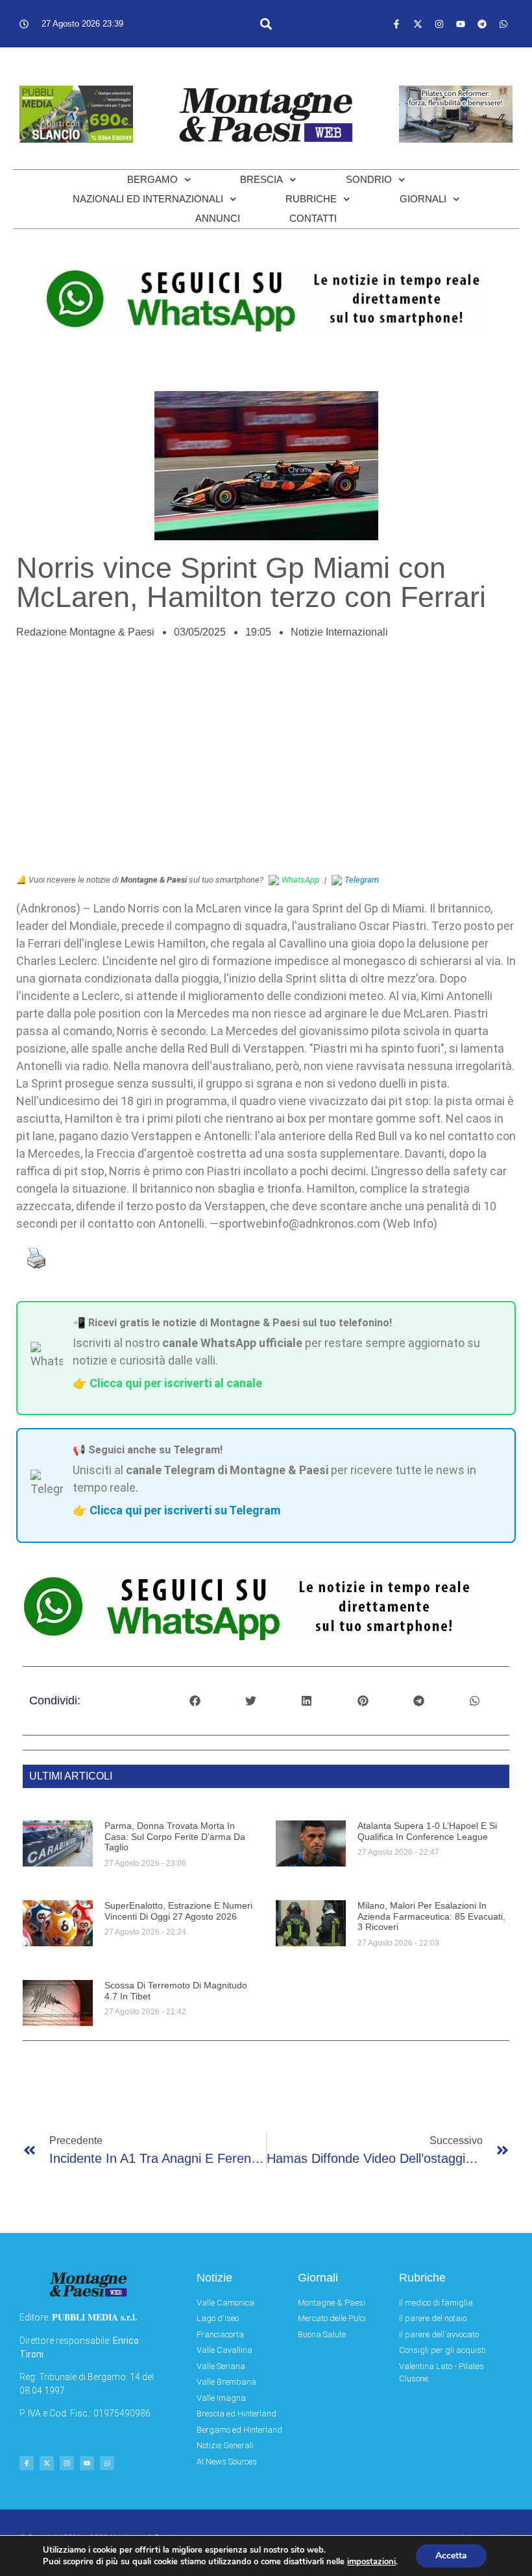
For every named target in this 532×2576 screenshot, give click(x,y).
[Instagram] (439, 24)
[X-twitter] (418, 24)
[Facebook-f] (396, 24)
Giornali (423, 199)
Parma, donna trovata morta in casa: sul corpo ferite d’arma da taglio (175, 1837)
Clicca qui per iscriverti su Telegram (185, 1510)
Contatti (313, 218)
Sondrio (369, 179)
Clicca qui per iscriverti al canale (176, 1383)
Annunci (218, 218)
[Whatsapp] (503, 24)
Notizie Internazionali (339, 632)
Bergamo (152, 179)
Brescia (261, 179)
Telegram (362, 880)
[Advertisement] (266, 763)
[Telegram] (482, 24)
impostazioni (371, 2562)
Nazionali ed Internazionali (148, 199)
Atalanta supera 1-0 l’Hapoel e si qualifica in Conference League (427, 1831)
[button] (266, 24)
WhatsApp (300, 880)
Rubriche (311, 199)
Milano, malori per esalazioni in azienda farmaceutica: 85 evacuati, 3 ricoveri (431, 1916)
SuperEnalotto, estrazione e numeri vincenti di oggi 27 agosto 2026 (178, 1911)
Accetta (451, 2556)
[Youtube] (461, 24)
